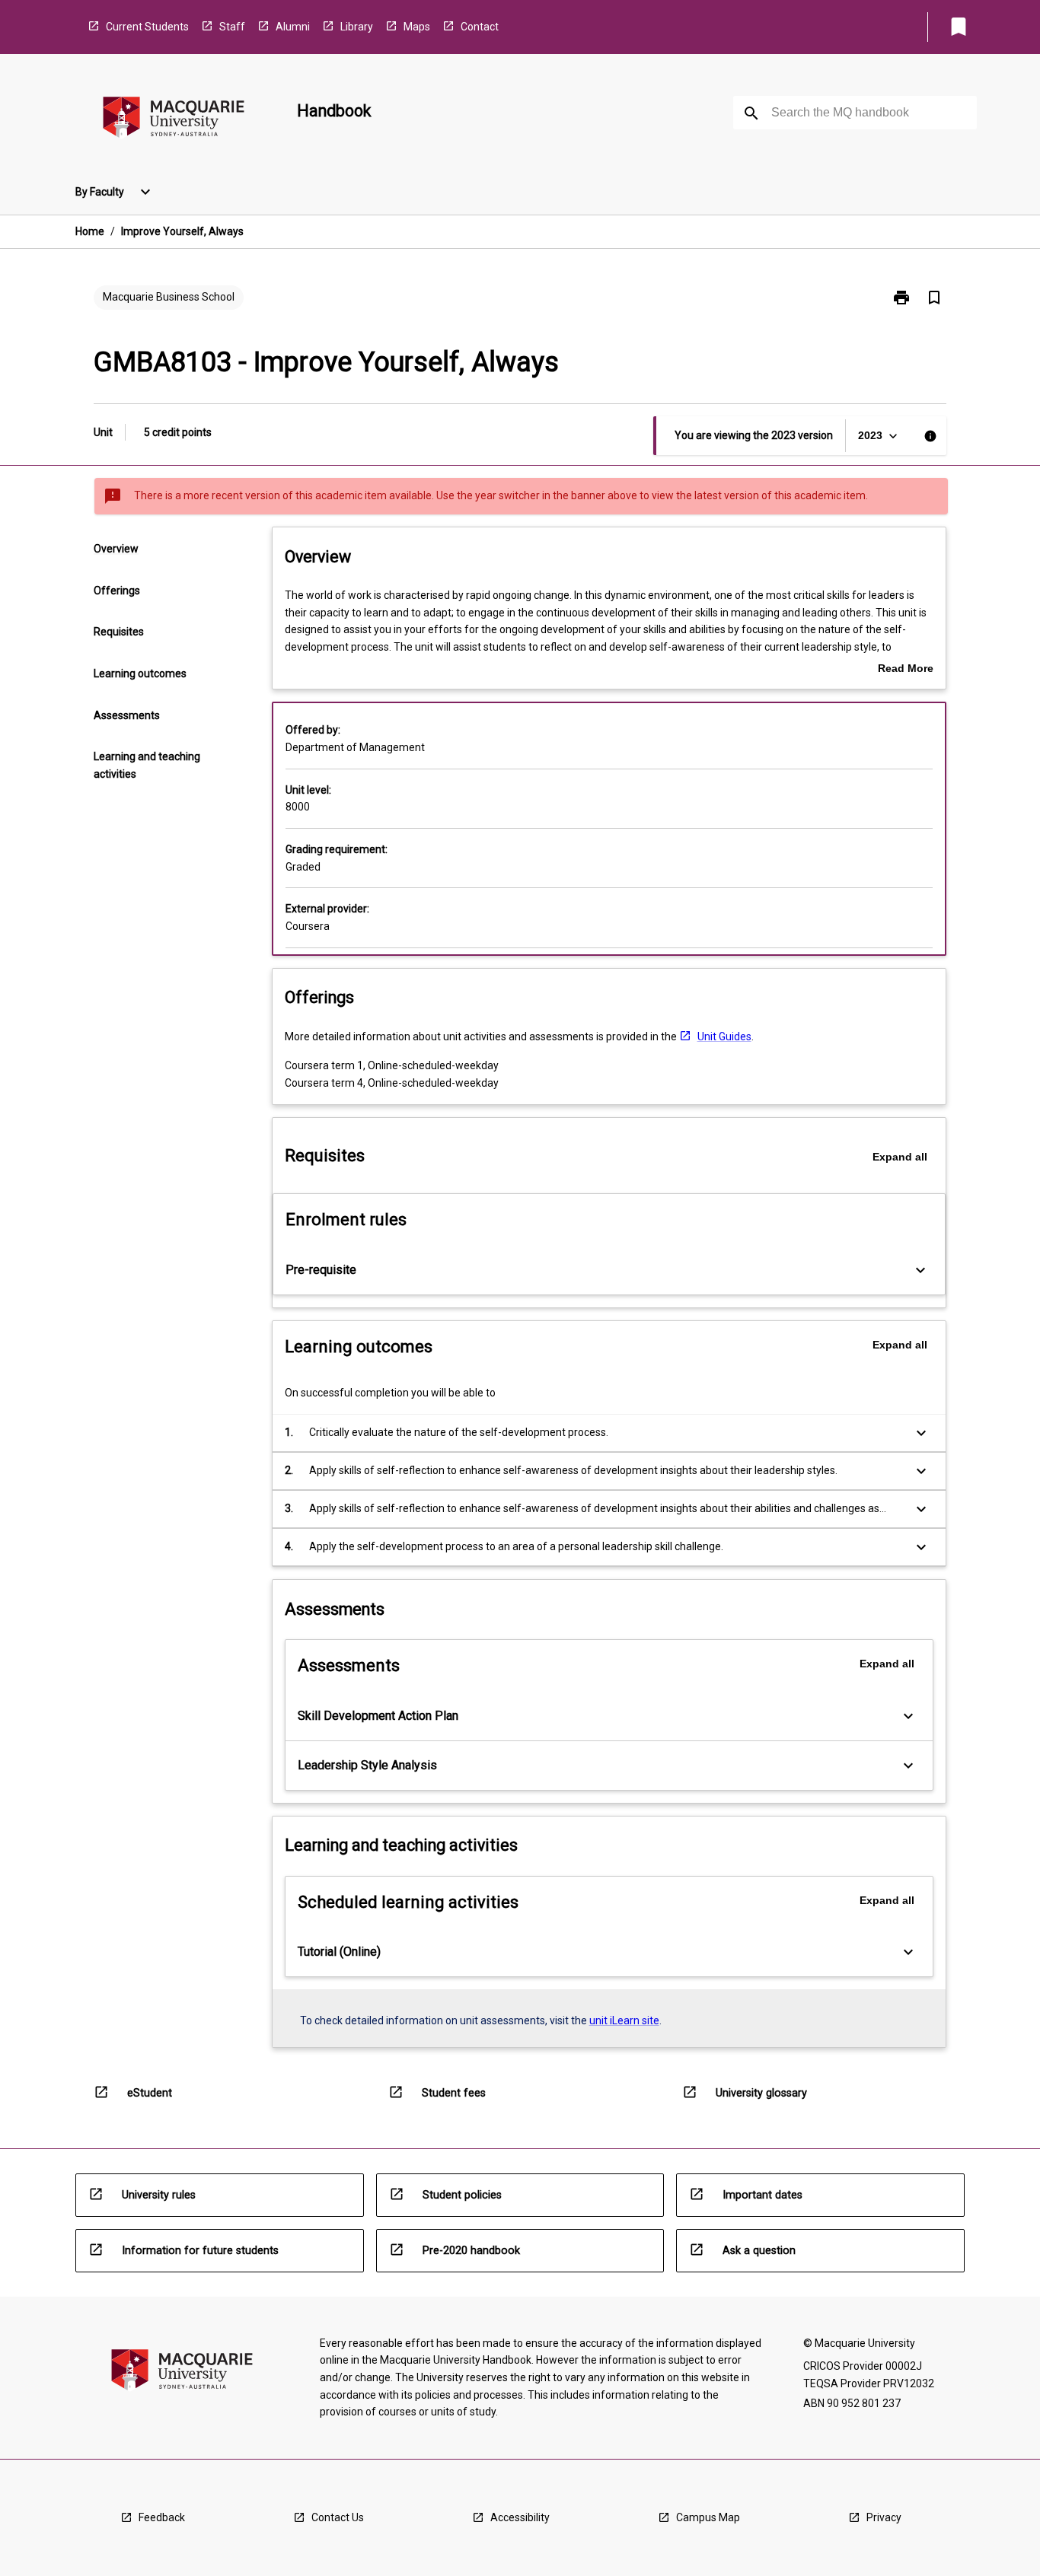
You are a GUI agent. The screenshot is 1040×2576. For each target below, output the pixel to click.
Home (90, 231)
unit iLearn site (624, 2020)
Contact (480, 27)
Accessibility (520, 2517)
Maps (417, 27)
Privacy (884, 2517)
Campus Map (708, 2517)
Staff (232, 27)
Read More (906, 670)
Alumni (293, 27)
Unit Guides (724, 1036)
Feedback (162, 2517)
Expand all (900, 1157)
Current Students (147, 27)
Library (357, 27)
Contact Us (338, 2517)
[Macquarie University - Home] (174, 120)
